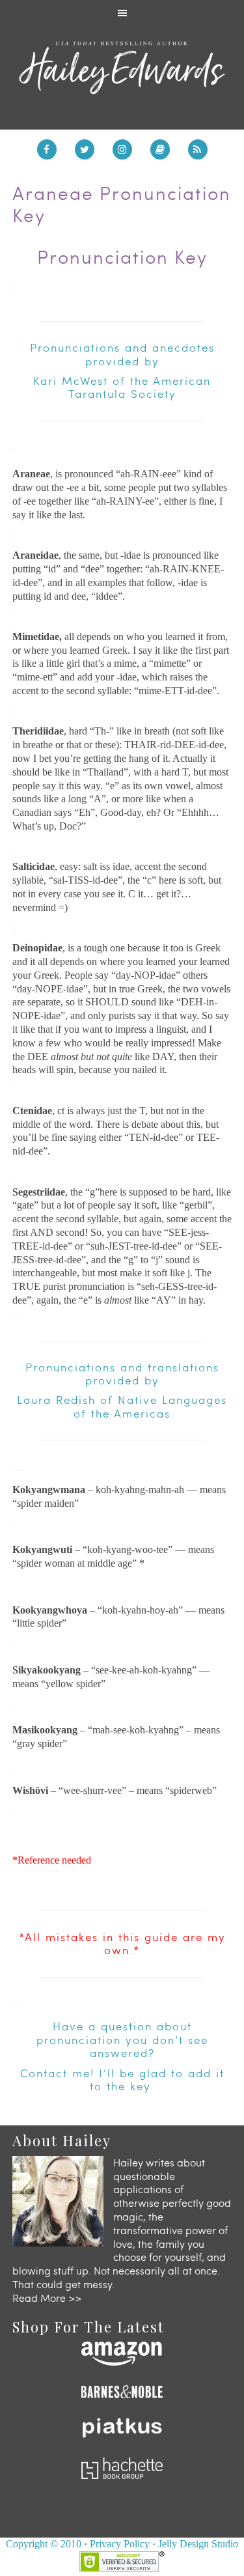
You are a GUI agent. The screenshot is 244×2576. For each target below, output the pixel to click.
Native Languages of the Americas (150, 1406)
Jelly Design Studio (198, 2544)
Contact (44, 2073)
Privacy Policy (120, 2544)
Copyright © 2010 (44, 2544)
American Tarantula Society (140, 387)
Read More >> (47, 2298)
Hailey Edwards (122, 68)
